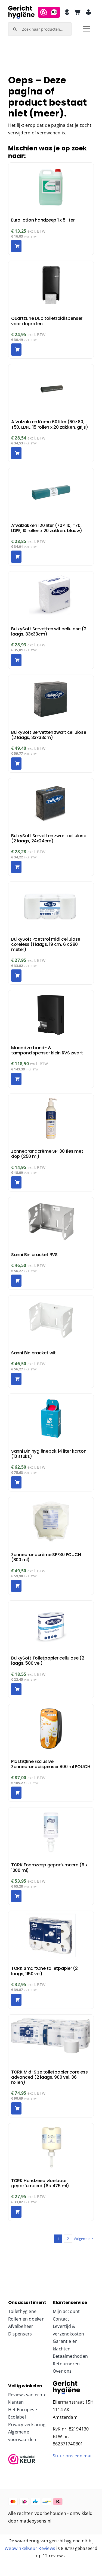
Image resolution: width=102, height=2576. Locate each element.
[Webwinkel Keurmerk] (29, 2459)
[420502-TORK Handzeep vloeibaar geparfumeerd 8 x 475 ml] (66, 2383)
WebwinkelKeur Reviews (30, 2548)
